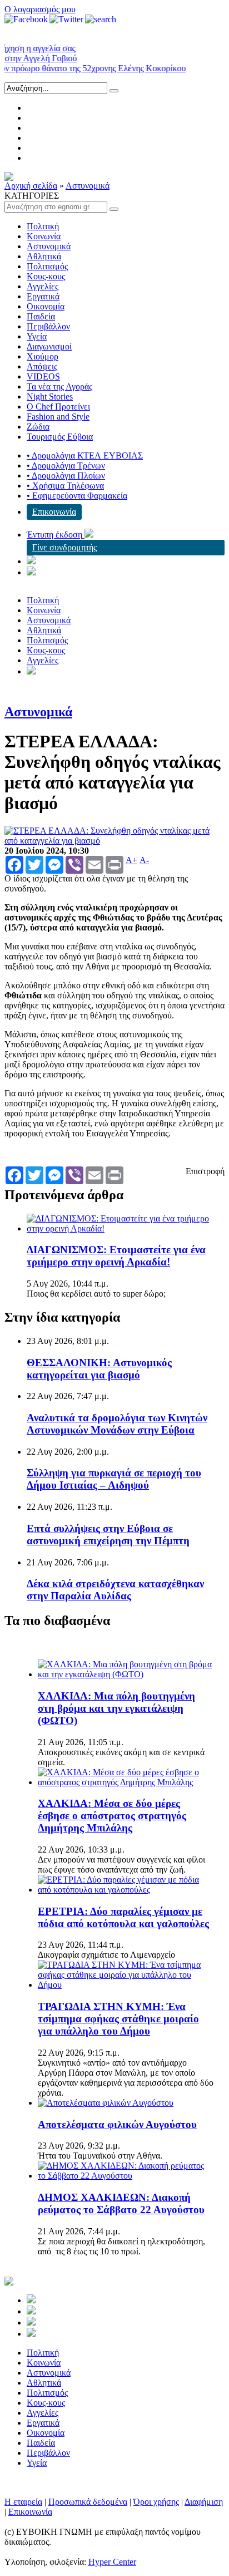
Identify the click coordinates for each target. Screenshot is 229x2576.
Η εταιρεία (23, 2502)
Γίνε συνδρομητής (64, 547)
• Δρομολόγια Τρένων (66, 466)
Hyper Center (112, 2562)
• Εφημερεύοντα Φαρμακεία (77, 496)
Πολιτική (43, 226)
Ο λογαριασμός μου (40, 9)
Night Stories (50, 397)
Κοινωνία (44, 236)
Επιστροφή (205, 1171)
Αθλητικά (44, 256)
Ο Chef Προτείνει (58, 407)
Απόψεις (42, 366)
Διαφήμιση (204, 2502)
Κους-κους (46, 276)
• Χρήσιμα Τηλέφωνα (65, 486)
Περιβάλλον (48, 326)
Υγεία (37, 336)
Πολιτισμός (47, 266)
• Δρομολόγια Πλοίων (66, 476)
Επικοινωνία (54, 512)
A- (144, 860)
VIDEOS (43, 376)
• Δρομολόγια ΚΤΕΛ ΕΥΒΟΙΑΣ (85, 455)
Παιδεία (41, 316)
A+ (131, 860)
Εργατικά (43, 296)
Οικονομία (46, 306)
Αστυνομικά (88, 186)
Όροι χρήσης (156, 2502)
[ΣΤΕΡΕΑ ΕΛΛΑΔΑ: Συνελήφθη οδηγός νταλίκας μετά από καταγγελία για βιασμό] (114, 841)
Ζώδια (38, 427)
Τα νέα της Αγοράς (59, 386)
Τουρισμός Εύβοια (60, 437)
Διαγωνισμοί (49, 346)
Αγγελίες (43, 286)
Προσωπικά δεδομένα (88, 2502)
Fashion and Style (58, 417)
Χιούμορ (43, 356)
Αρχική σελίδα (31, 186)
